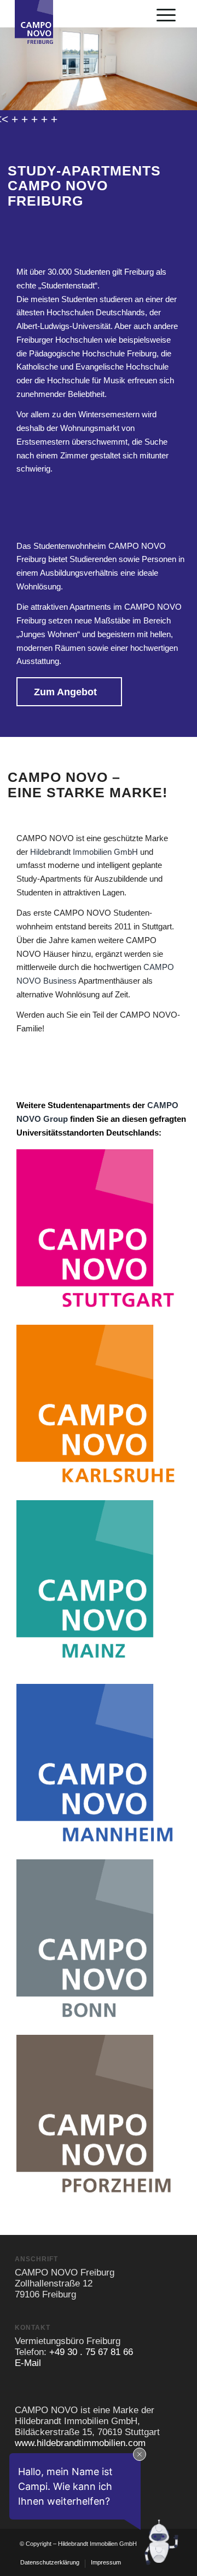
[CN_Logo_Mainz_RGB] (99, 1582)
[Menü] (166, 15)
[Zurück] (10, 58)
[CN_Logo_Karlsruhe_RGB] (99, 1407)
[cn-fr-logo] (40, 52)
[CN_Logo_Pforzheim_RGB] (99, 2117)
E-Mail (28, 2363)
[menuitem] (166, 14)
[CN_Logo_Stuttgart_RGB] (99, 1232)
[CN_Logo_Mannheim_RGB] (99, 1766)
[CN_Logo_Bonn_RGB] (99, 1942)
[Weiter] (187, 58)
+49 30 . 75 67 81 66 (91, 2352)
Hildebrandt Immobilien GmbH (84, 852)
